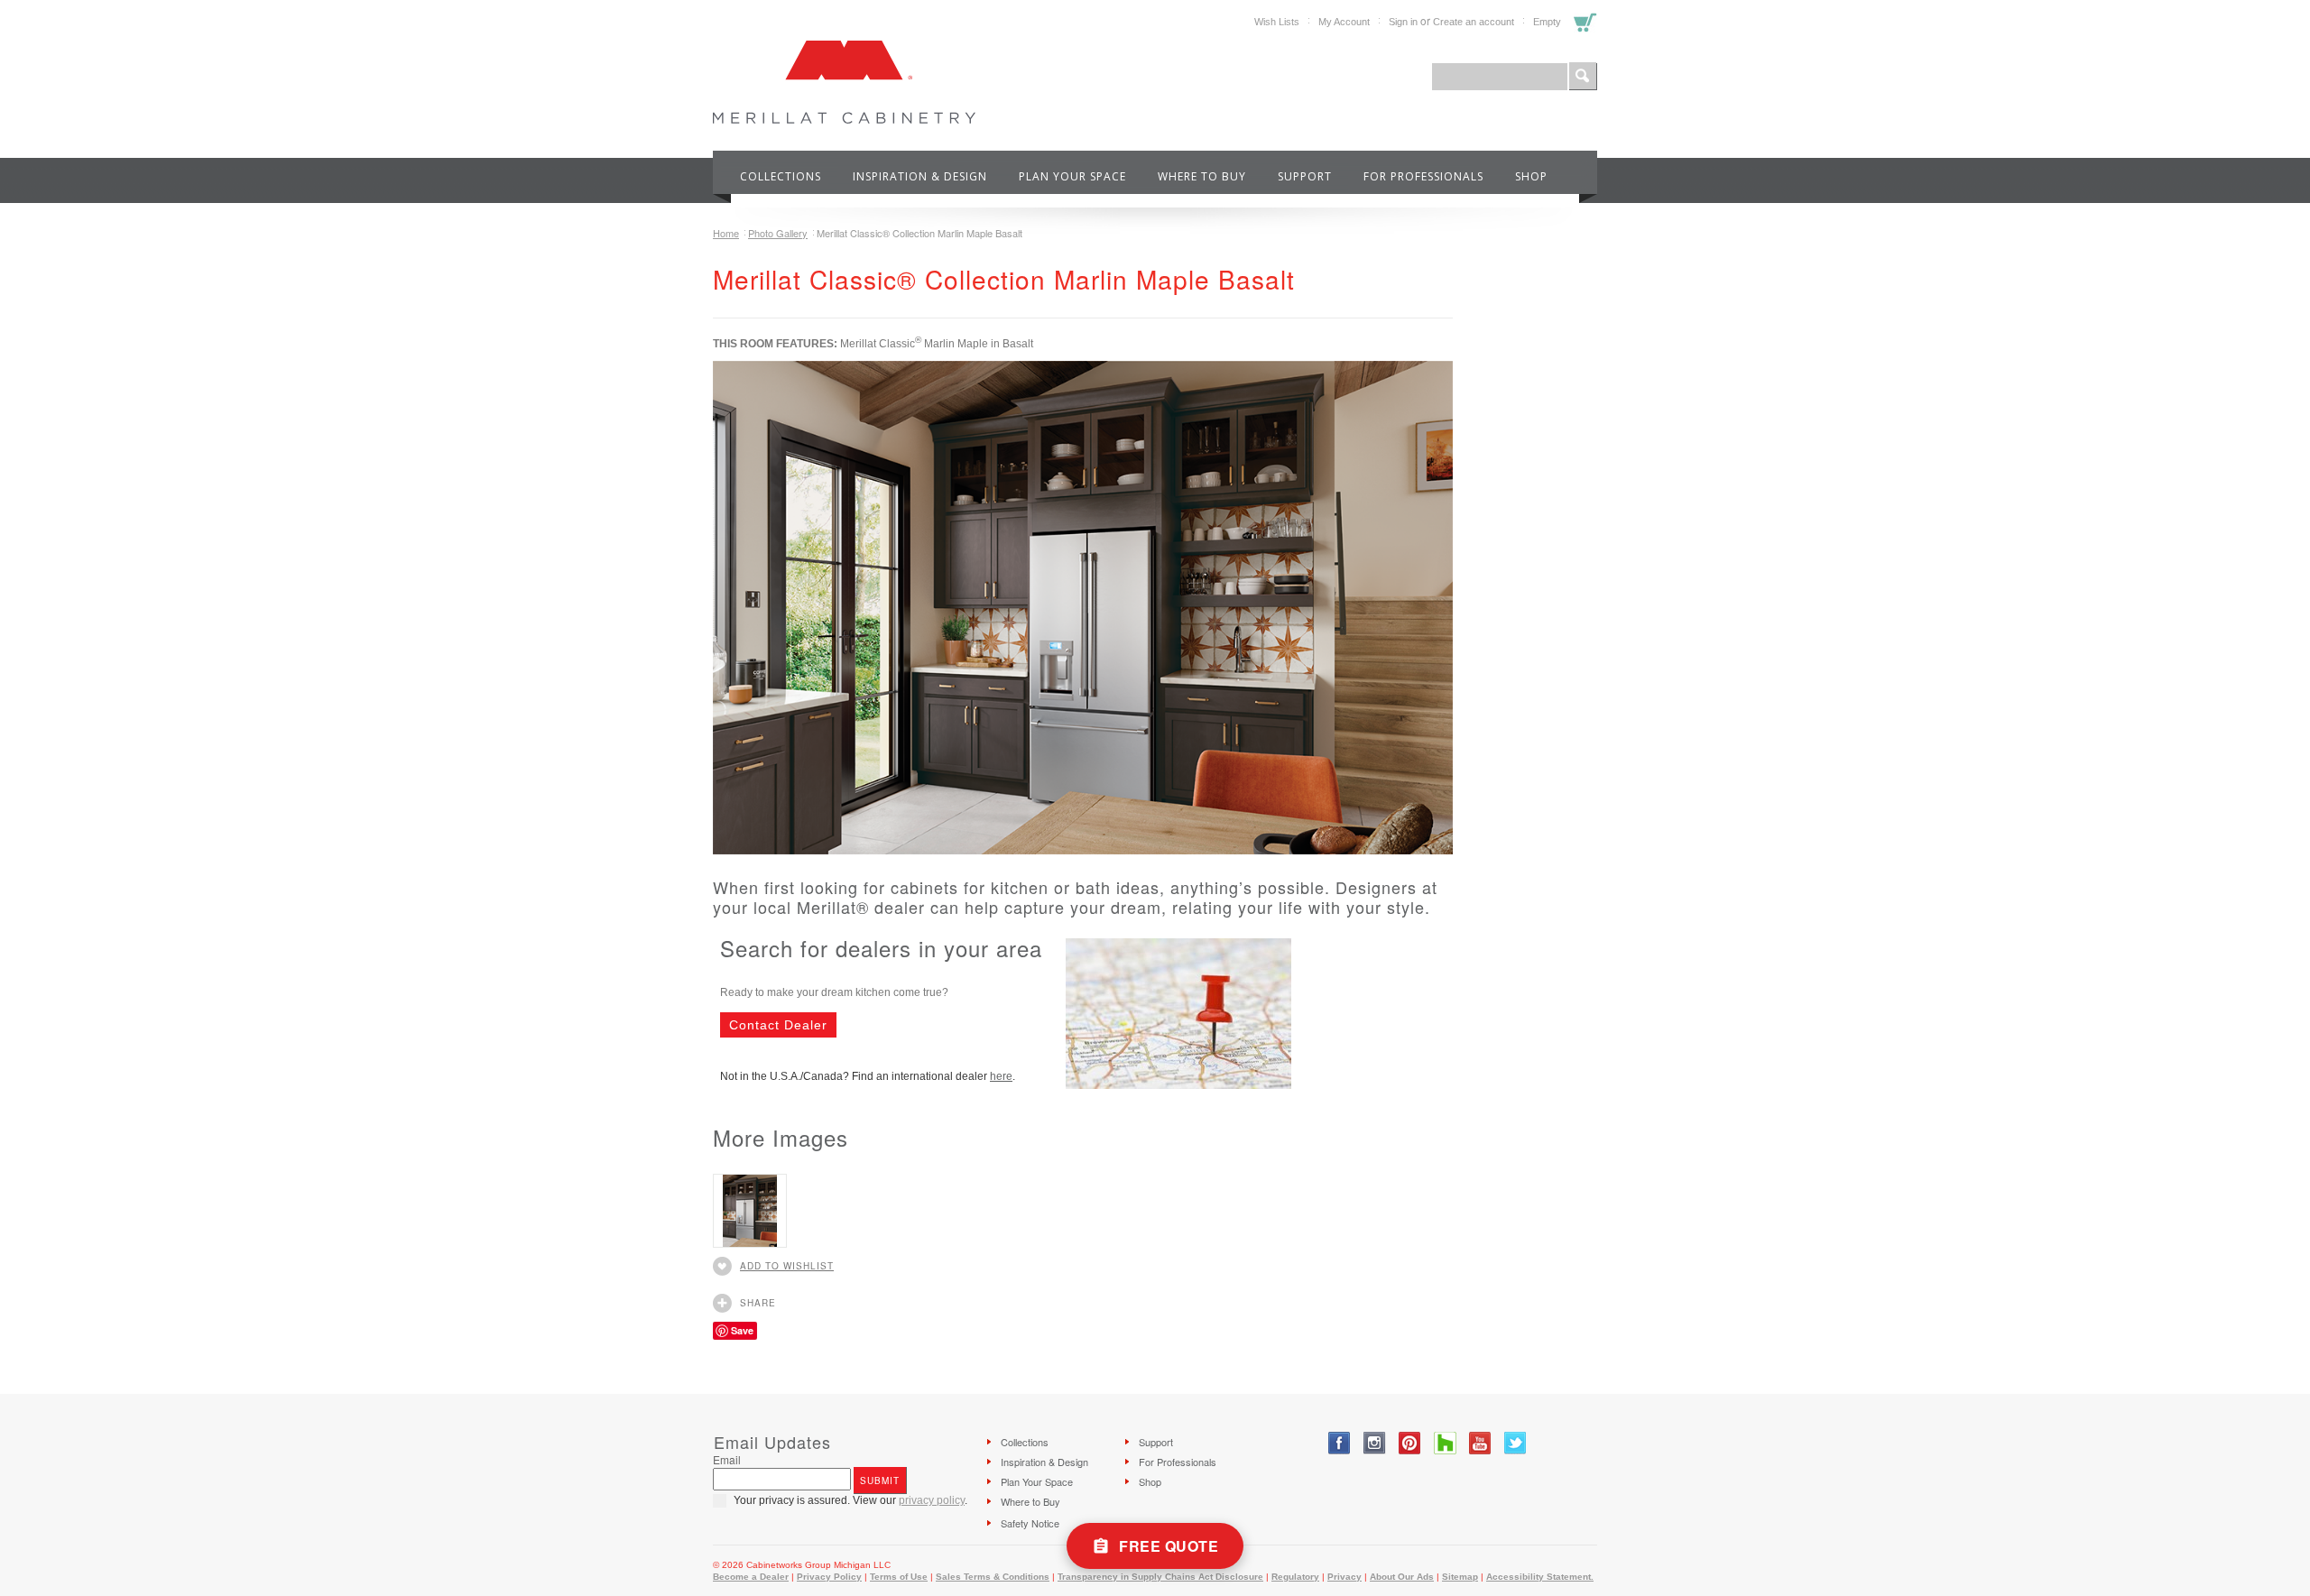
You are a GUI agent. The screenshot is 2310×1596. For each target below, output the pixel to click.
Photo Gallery (778, 233)
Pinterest (1410, 1443)
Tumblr (1445, 1443)
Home (726, 233)
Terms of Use (899, 1577)
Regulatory (1295, 1577)
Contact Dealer (778, 1025)
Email (727, 1459)
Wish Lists (1277, 22)
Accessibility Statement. (1540, 1577)
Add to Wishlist (787, 1266)
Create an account (1474, 22)
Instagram (1375, 1443)
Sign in (1403, 22)
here (1001, 1076)
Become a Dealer (751, 1577)
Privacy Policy (829, 1577)
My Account (1344, 22)
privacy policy (932, 1500)
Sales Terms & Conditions (993, 1577)
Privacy (1344, 1577)
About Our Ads (1402, 1577)
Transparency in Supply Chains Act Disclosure (1160, 1577)
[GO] (1583, 77)
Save (742, 1330)
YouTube (1480, 1443)
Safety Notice (1030, 1523)
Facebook (1340, 1443)
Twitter (1515, 1443)
